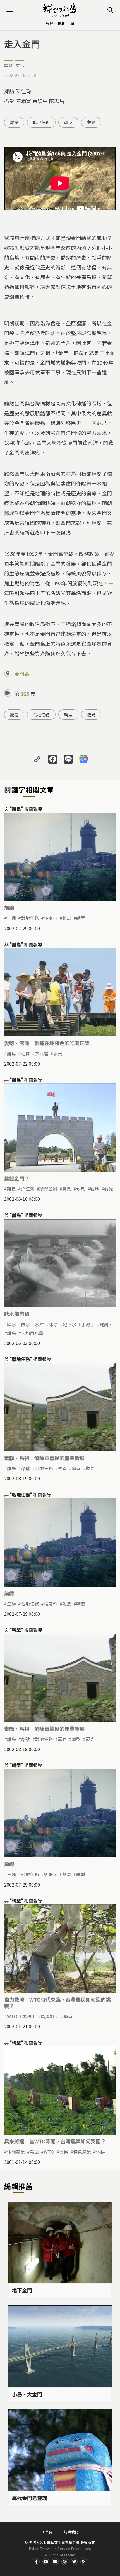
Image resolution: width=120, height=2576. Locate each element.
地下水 (69, 1324)
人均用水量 (32, 1333)
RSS (84, 2561)
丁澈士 (88, 1324)
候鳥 (81, 1189)
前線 (9, 908)
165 (25, 694)
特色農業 (82, 2152)
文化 (20, 65)
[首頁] (60, 10)
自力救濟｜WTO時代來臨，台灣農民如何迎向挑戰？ (57, 2003)
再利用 (29, 2016)
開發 (9, 65)
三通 (11, 918)
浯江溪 (28, 1189)
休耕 (53, 1324)
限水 (25, 1324)
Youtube (46, 2561)
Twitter (74, 2561)
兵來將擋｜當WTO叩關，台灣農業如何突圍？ (55, 2141)
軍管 (62, 1468)
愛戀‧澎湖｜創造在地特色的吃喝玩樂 (47, 1043)
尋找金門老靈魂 (30, 2498)
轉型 (68, 122)
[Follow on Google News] (83, 759)
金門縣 (22, 674)
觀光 (91, 122)
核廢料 (51, 918)
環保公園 (48, 1189)
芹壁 (25, 1468)
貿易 (64, 2152)
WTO (12, 2016)
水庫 (39, 1324)
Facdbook (36, 2561)
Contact (55, 2561)
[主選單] (10, 10)
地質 (25, 1053)
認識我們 (71, 2532)
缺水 (11, 1324)
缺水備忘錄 (17, 1314)
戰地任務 (41, 122)
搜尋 (110, 10)
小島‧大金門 (27, 2394)
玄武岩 (42, 1053)
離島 (14, 122)
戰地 (95, 1189)
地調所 (106, 1324)
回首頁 (47, 2532)
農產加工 (50, 2016)
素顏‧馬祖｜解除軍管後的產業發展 (44, 1458)
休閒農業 (16, 2152)
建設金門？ (17, 1178)
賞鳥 (67, 1189)
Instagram (65, 2561)
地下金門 (22, 2290)
